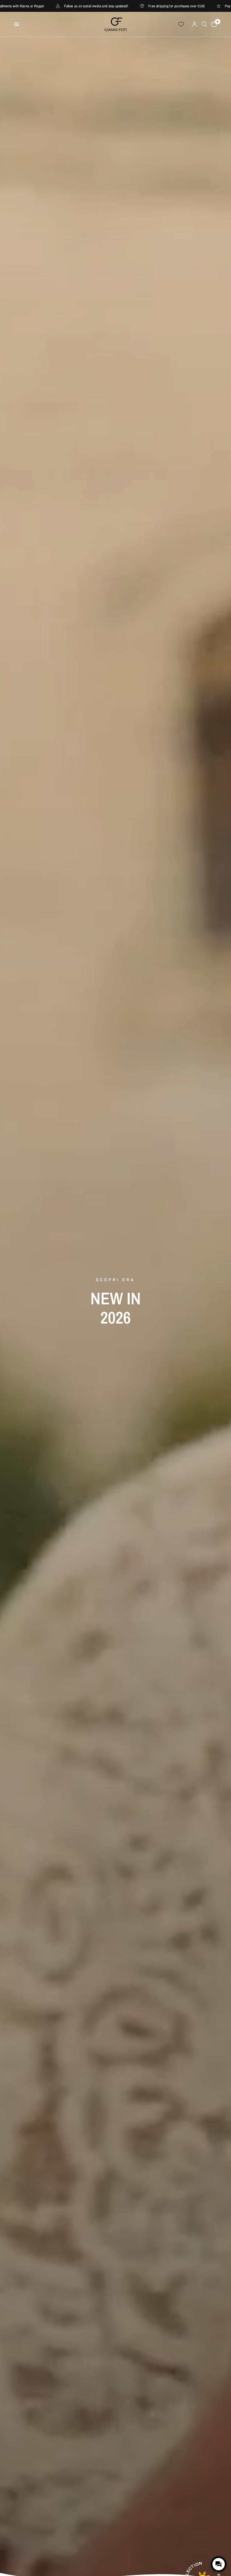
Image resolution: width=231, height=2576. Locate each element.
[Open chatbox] (219, 2564)
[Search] (204, 24)
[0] (213, 24)
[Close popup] (222, 2544)
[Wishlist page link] (181, 24)
